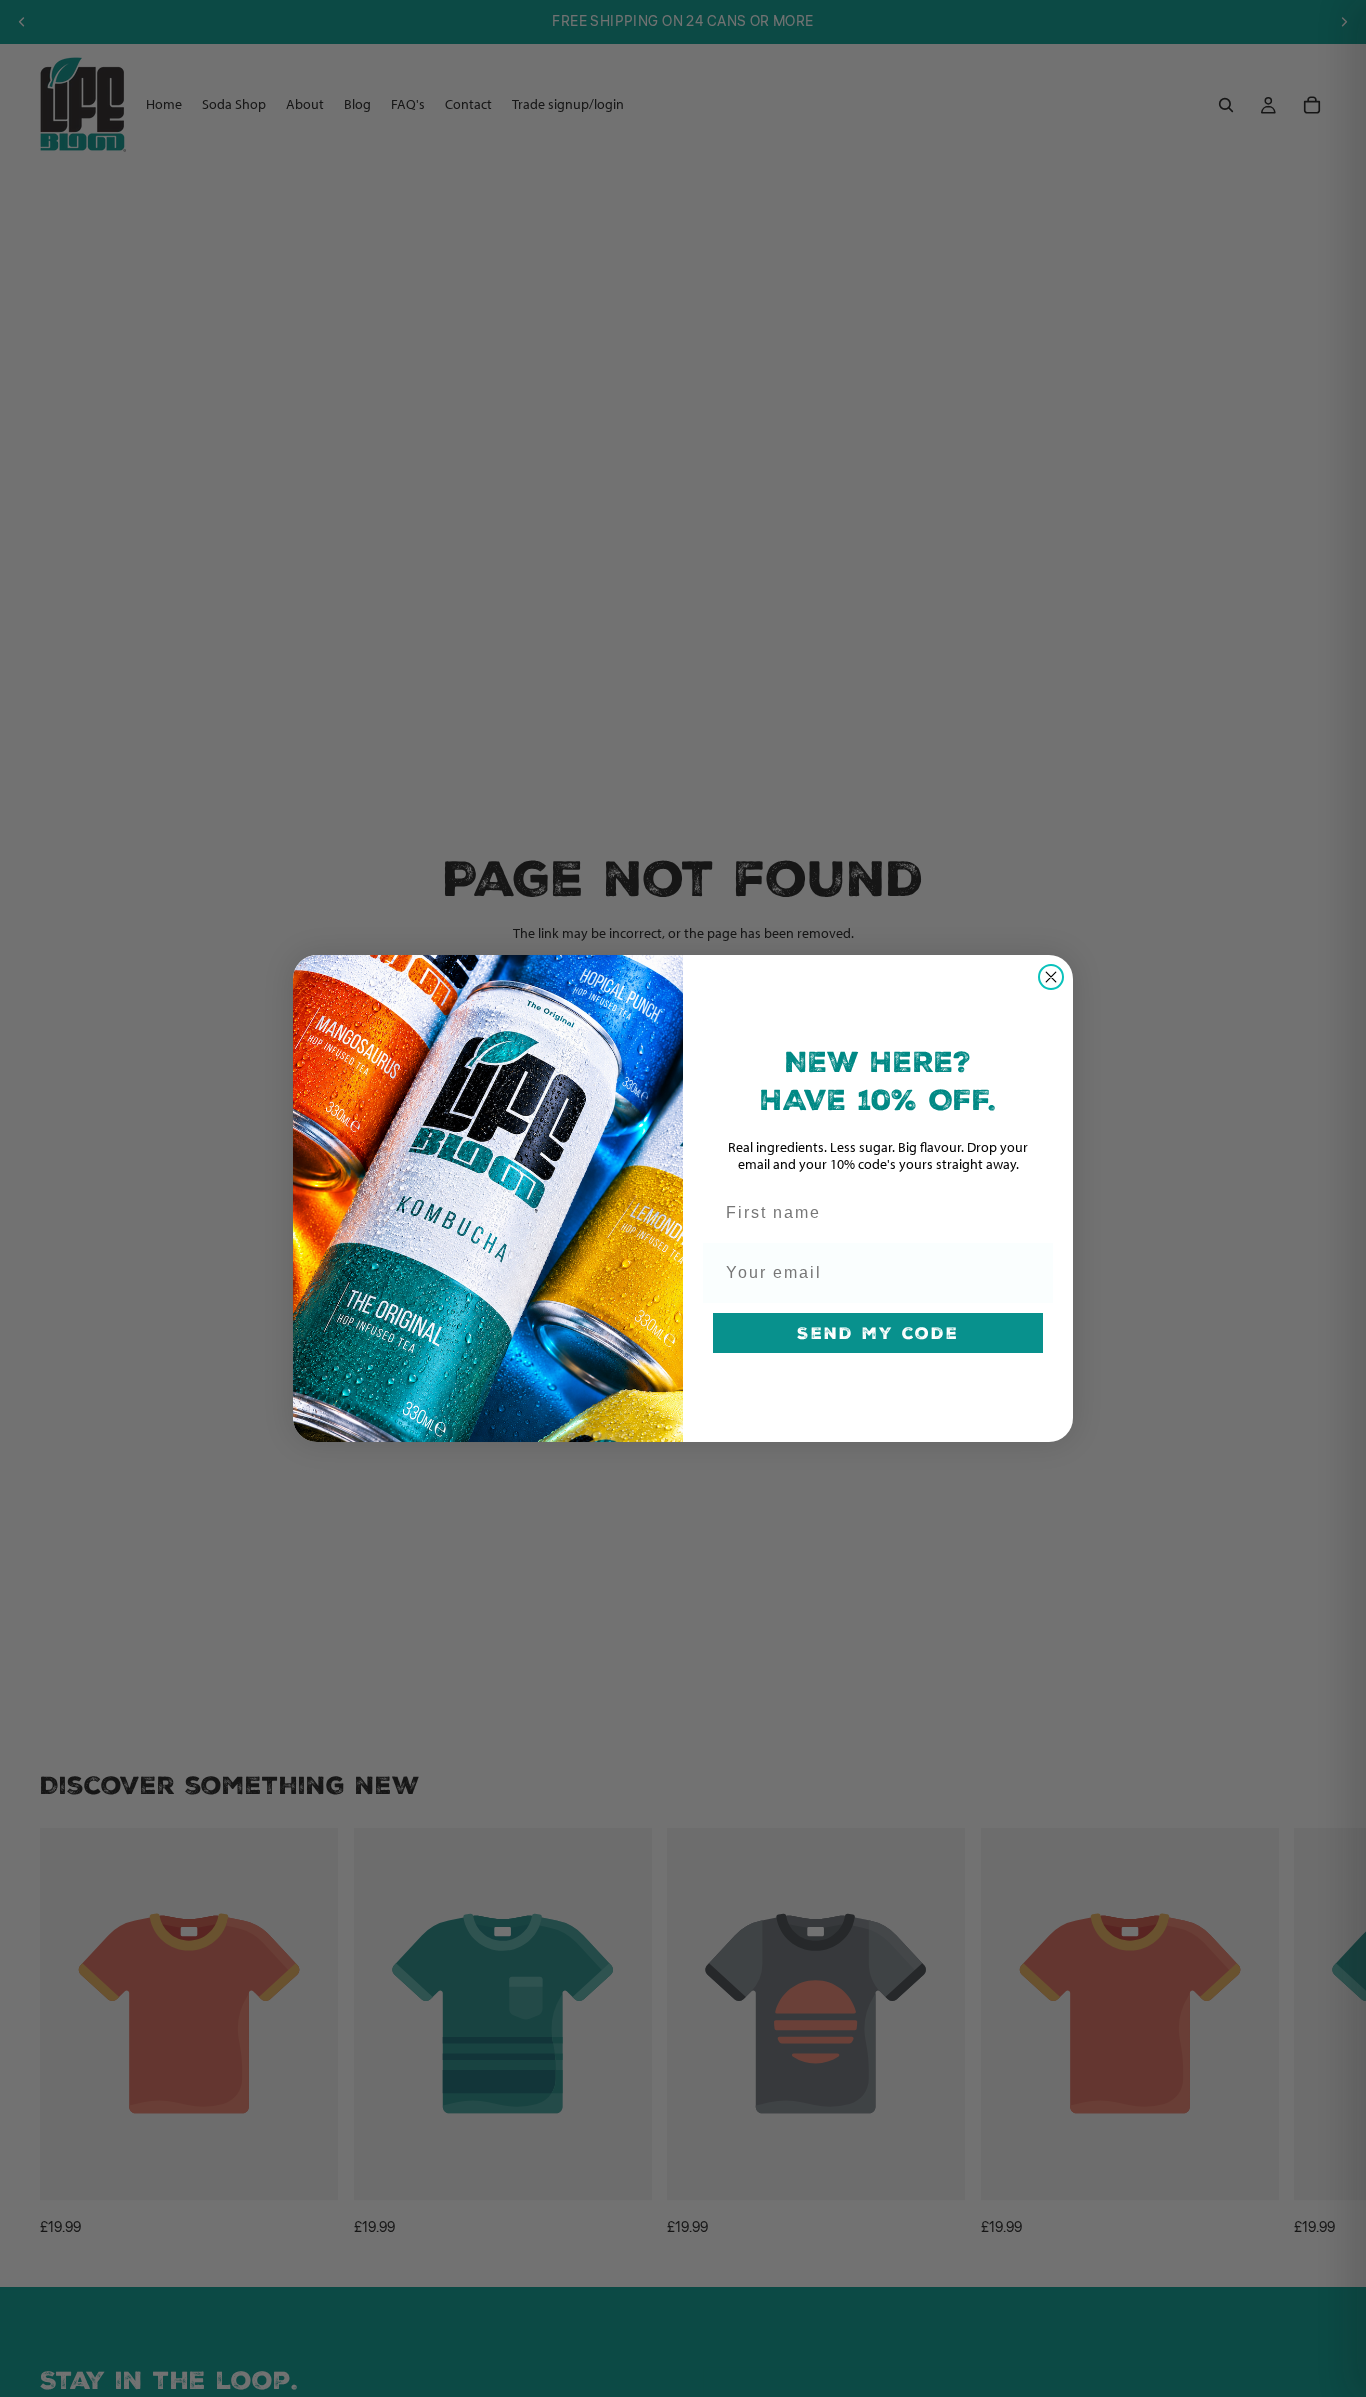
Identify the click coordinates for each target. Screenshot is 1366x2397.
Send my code (878, 1333)
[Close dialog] (1051, 977)
